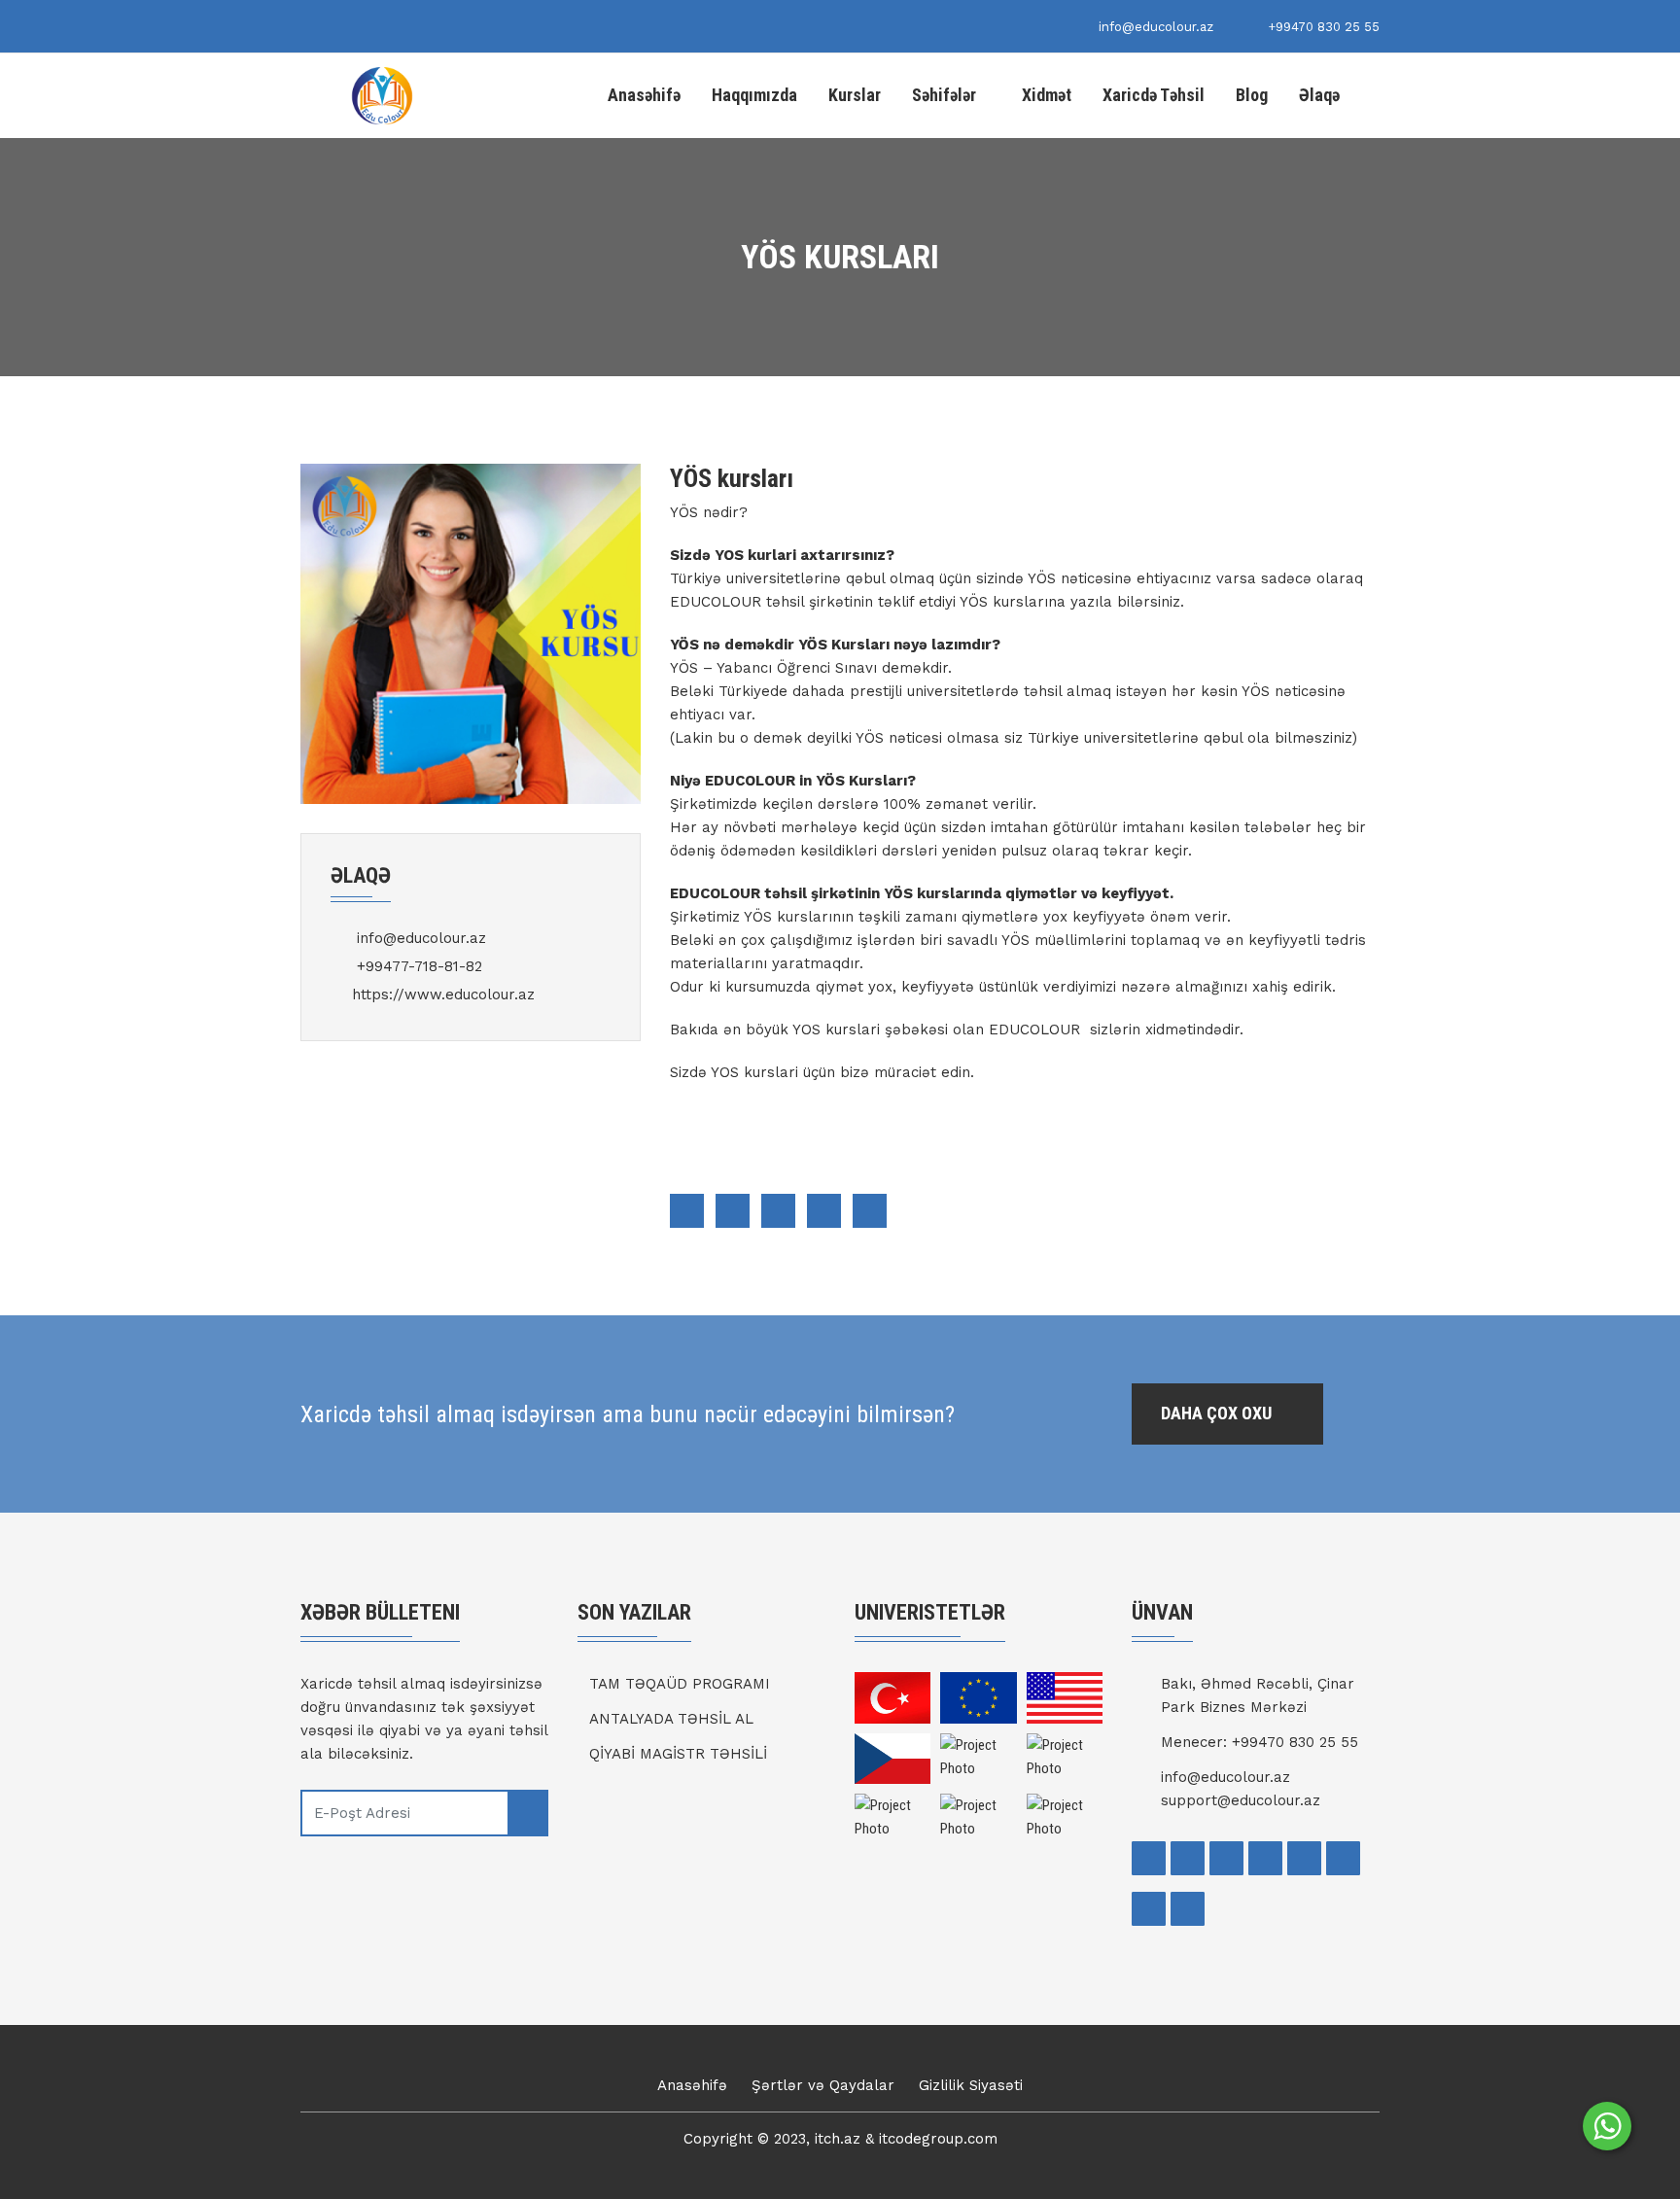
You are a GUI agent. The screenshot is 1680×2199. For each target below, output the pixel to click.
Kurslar (855, 95)
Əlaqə (1319, 95)
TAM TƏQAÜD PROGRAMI (680, 1684)
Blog (1252, 95)
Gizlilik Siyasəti (971, 2085)
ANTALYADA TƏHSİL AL (671, 1719)
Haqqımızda (754, 95)
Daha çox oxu (1218, 1413)
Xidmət (1047, 95)
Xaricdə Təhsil (1154, 95)
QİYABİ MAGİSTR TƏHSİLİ (678, 1754)
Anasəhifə (644, 95)
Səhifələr (944, 95)
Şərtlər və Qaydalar (823, 2085)
